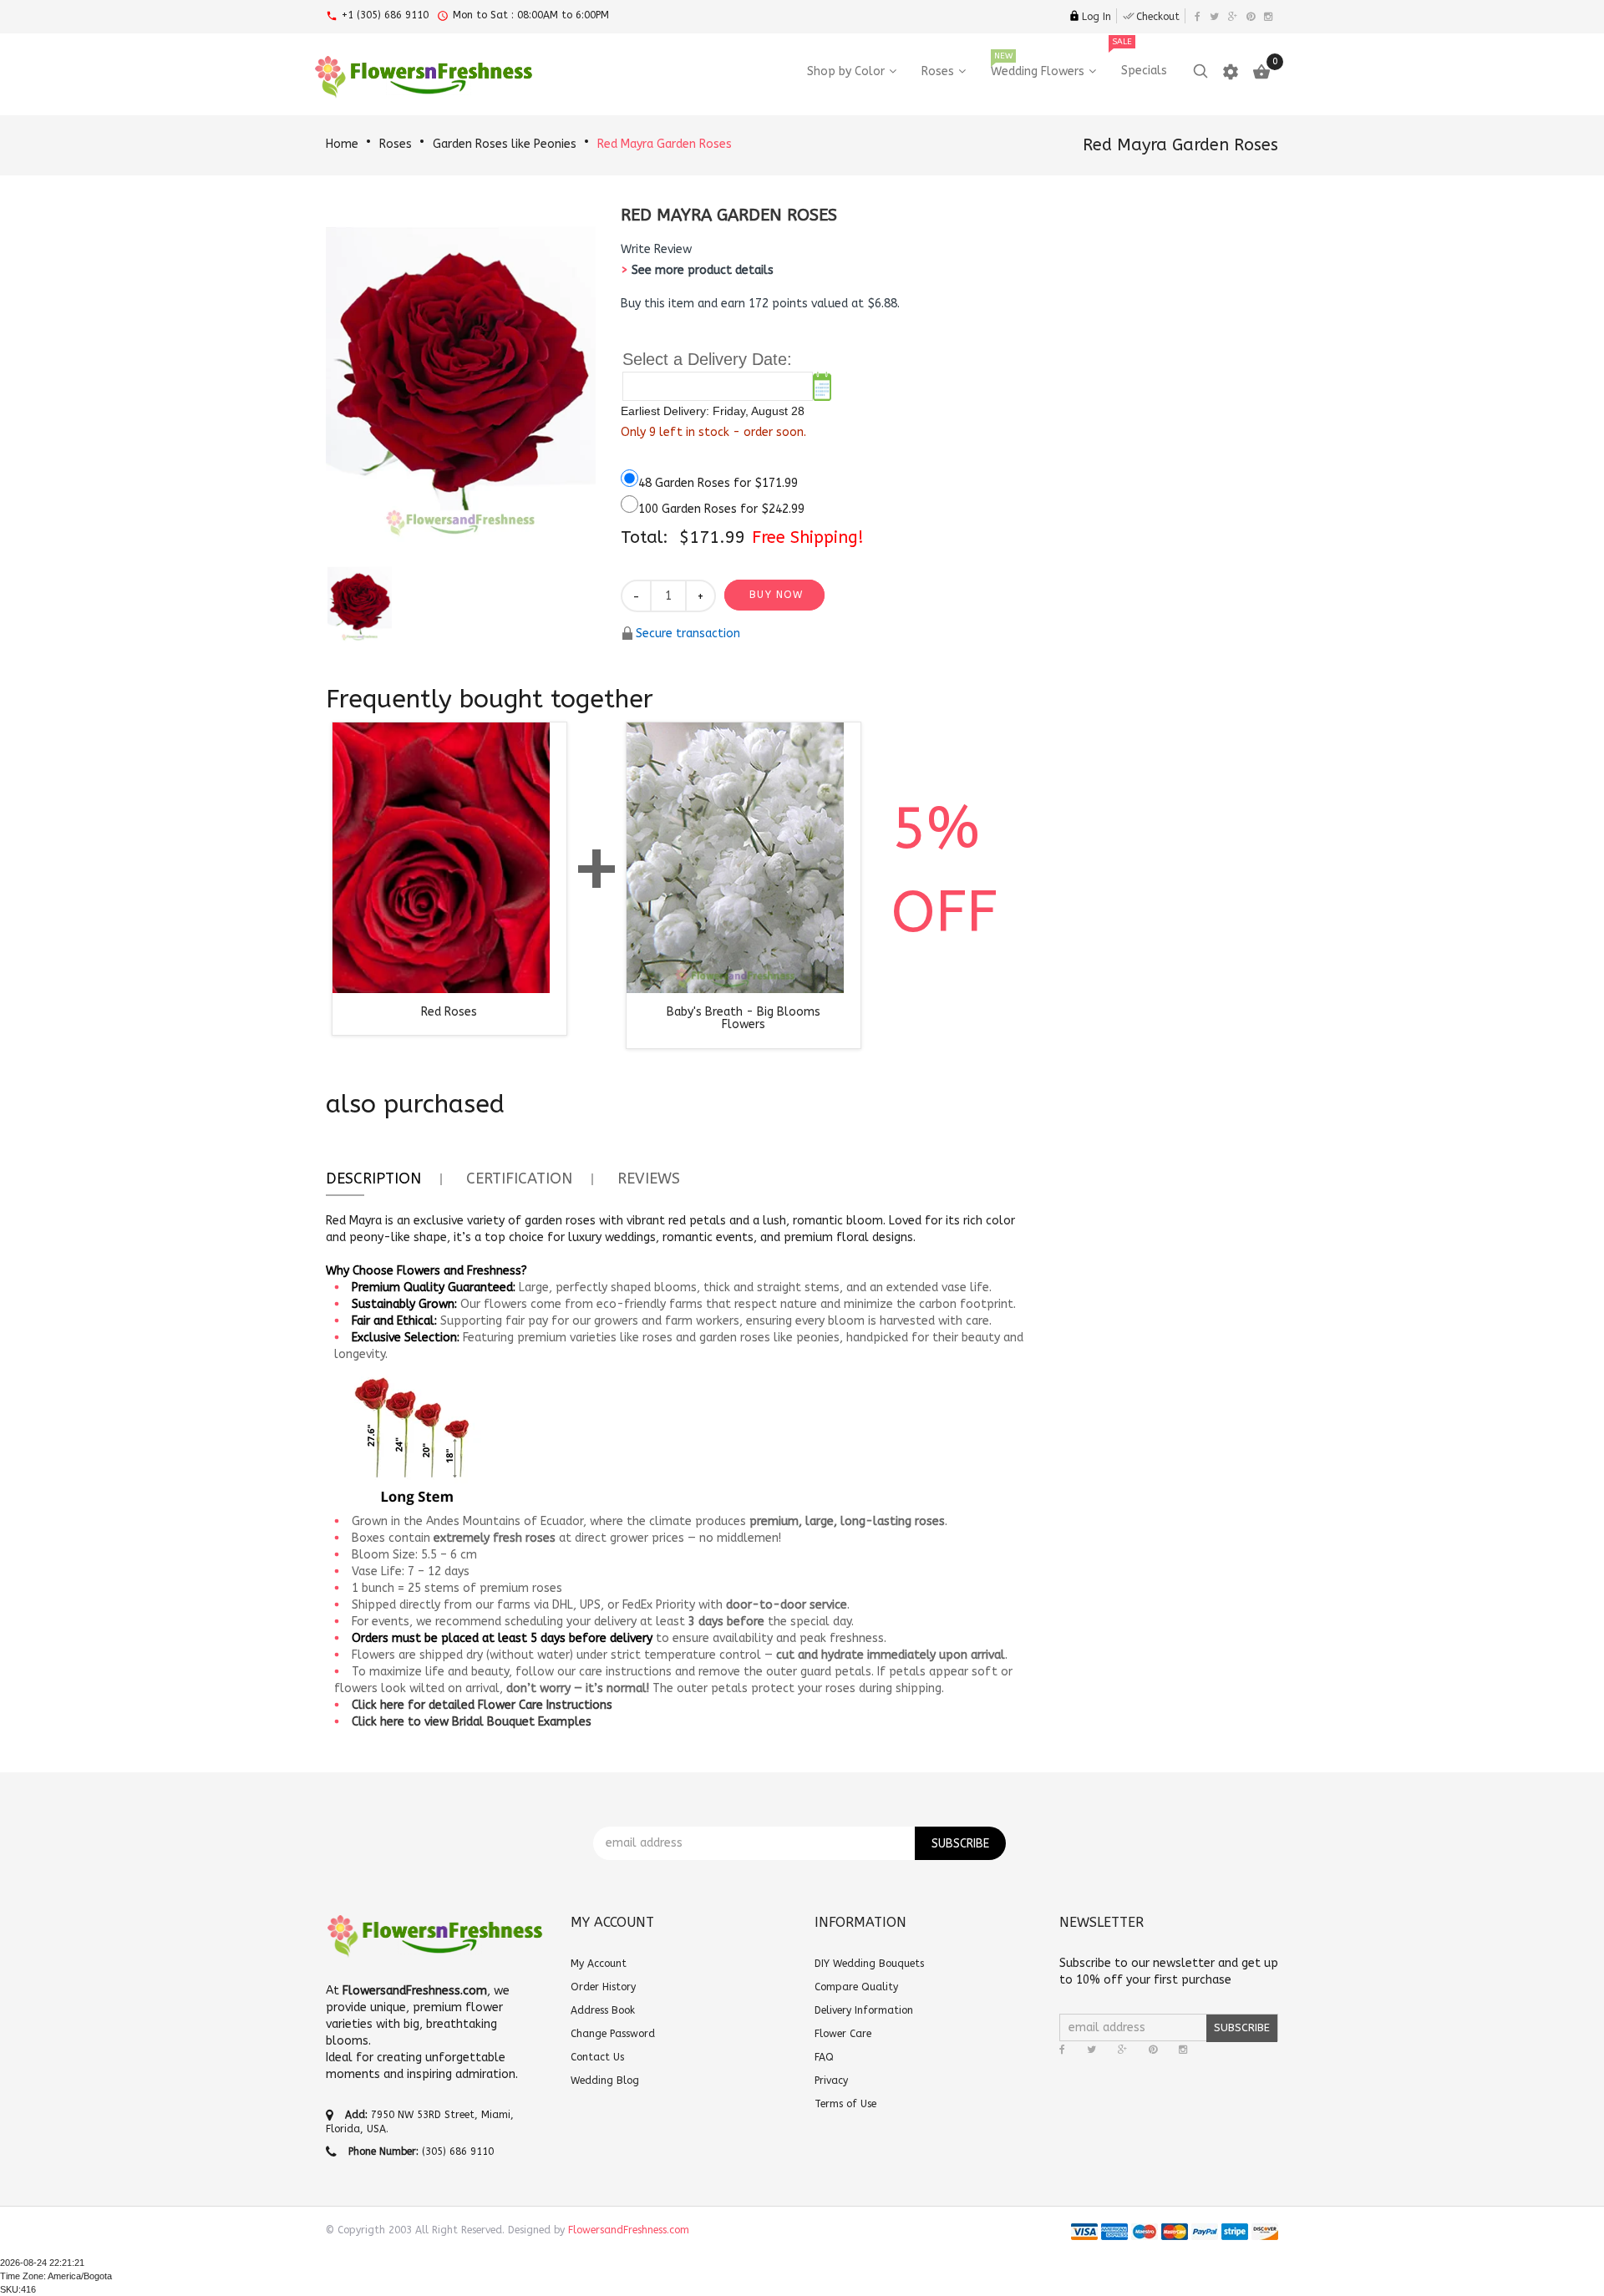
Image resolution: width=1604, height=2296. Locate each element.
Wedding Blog (605, 2081)
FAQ (824, 2057)
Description (373, 1178)
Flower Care (843, 2034)
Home (342, 144)
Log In (1096, 17)
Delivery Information (864, 2010)
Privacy (831, 2081)
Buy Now (776, 595)
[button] (656, 250)
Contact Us (597, 2057)
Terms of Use (845, 2104)
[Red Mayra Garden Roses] (360, 602)
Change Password (613, 2034)
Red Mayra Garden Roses (665, 144)
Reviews (649, 1178)
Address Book (603, 2010)
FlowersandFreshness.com (629, 2230)
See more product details (703, 270)
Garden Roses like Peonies (505, 144)
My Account (599, 1964)
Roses (396, 144)
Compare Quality (856, 1987)
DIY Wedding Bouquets (869, 1964)
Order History (603, 1987)
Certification (519, 1178)
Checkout (1158, 17)
